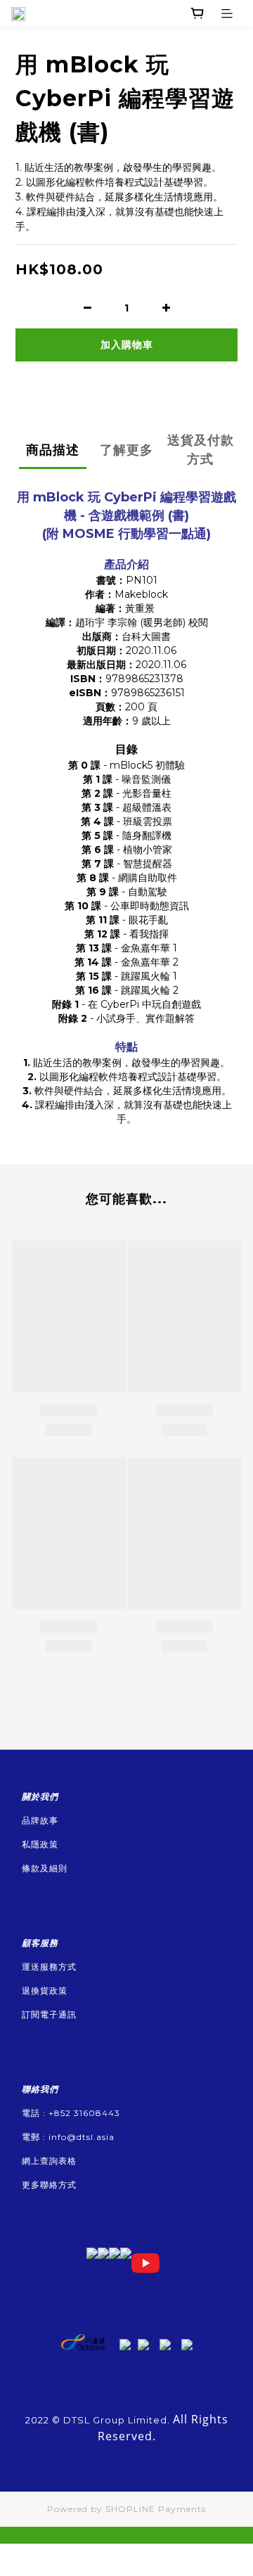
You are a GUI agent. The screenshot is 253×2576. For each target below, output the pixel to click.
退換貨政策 (45, 1991)
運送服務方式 (49, 1967)
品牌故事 (40, 1820)
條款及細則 (45, 1868)
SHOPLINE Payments (156, 2509)
